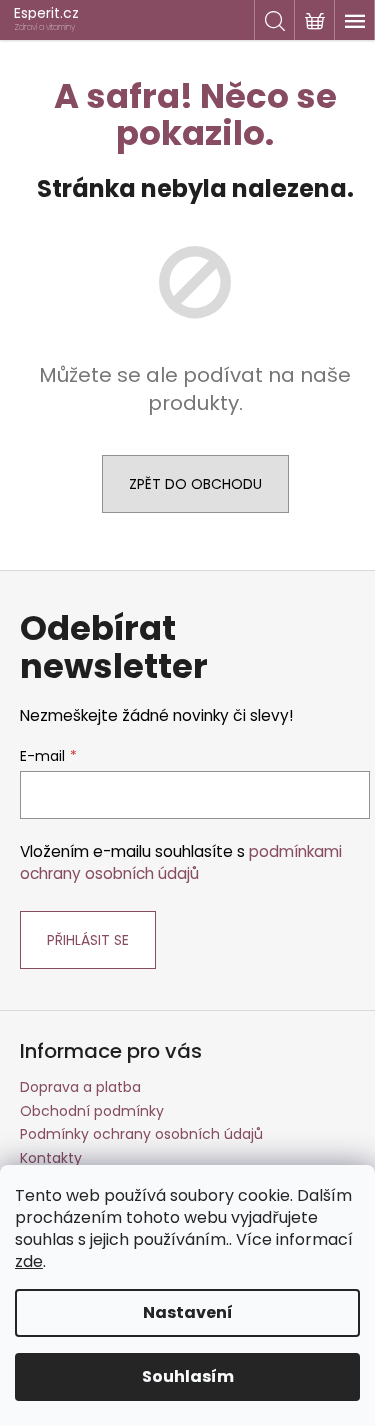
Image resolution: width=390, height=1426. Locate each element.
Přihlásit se (88, 940)
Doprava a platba (80, 1087)
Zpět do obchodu (195, 484)
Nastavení (188, 1312)
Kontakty (51, 1158)
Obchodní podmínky (92, 1111)
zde (29, 1261)
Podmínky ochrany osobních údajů (141, 1134)
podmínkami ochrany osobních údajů (181, 862)
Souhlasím (188, 1376)
